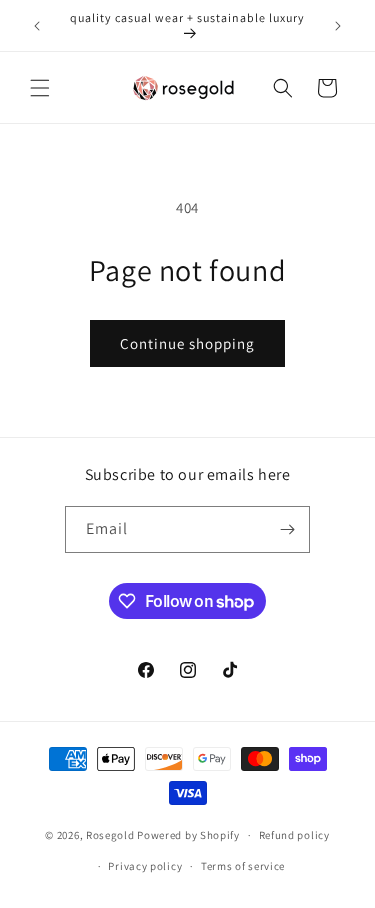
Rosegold (110, 835)
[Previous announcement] (37, 26)
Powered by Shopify (188, 835)
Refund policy (294, 835)
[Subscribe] (287, 529)
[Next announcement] (338, 26)
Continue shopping (187, 343)
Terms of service (243, 866)
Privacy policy (145, 866)
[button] (40, 88)
